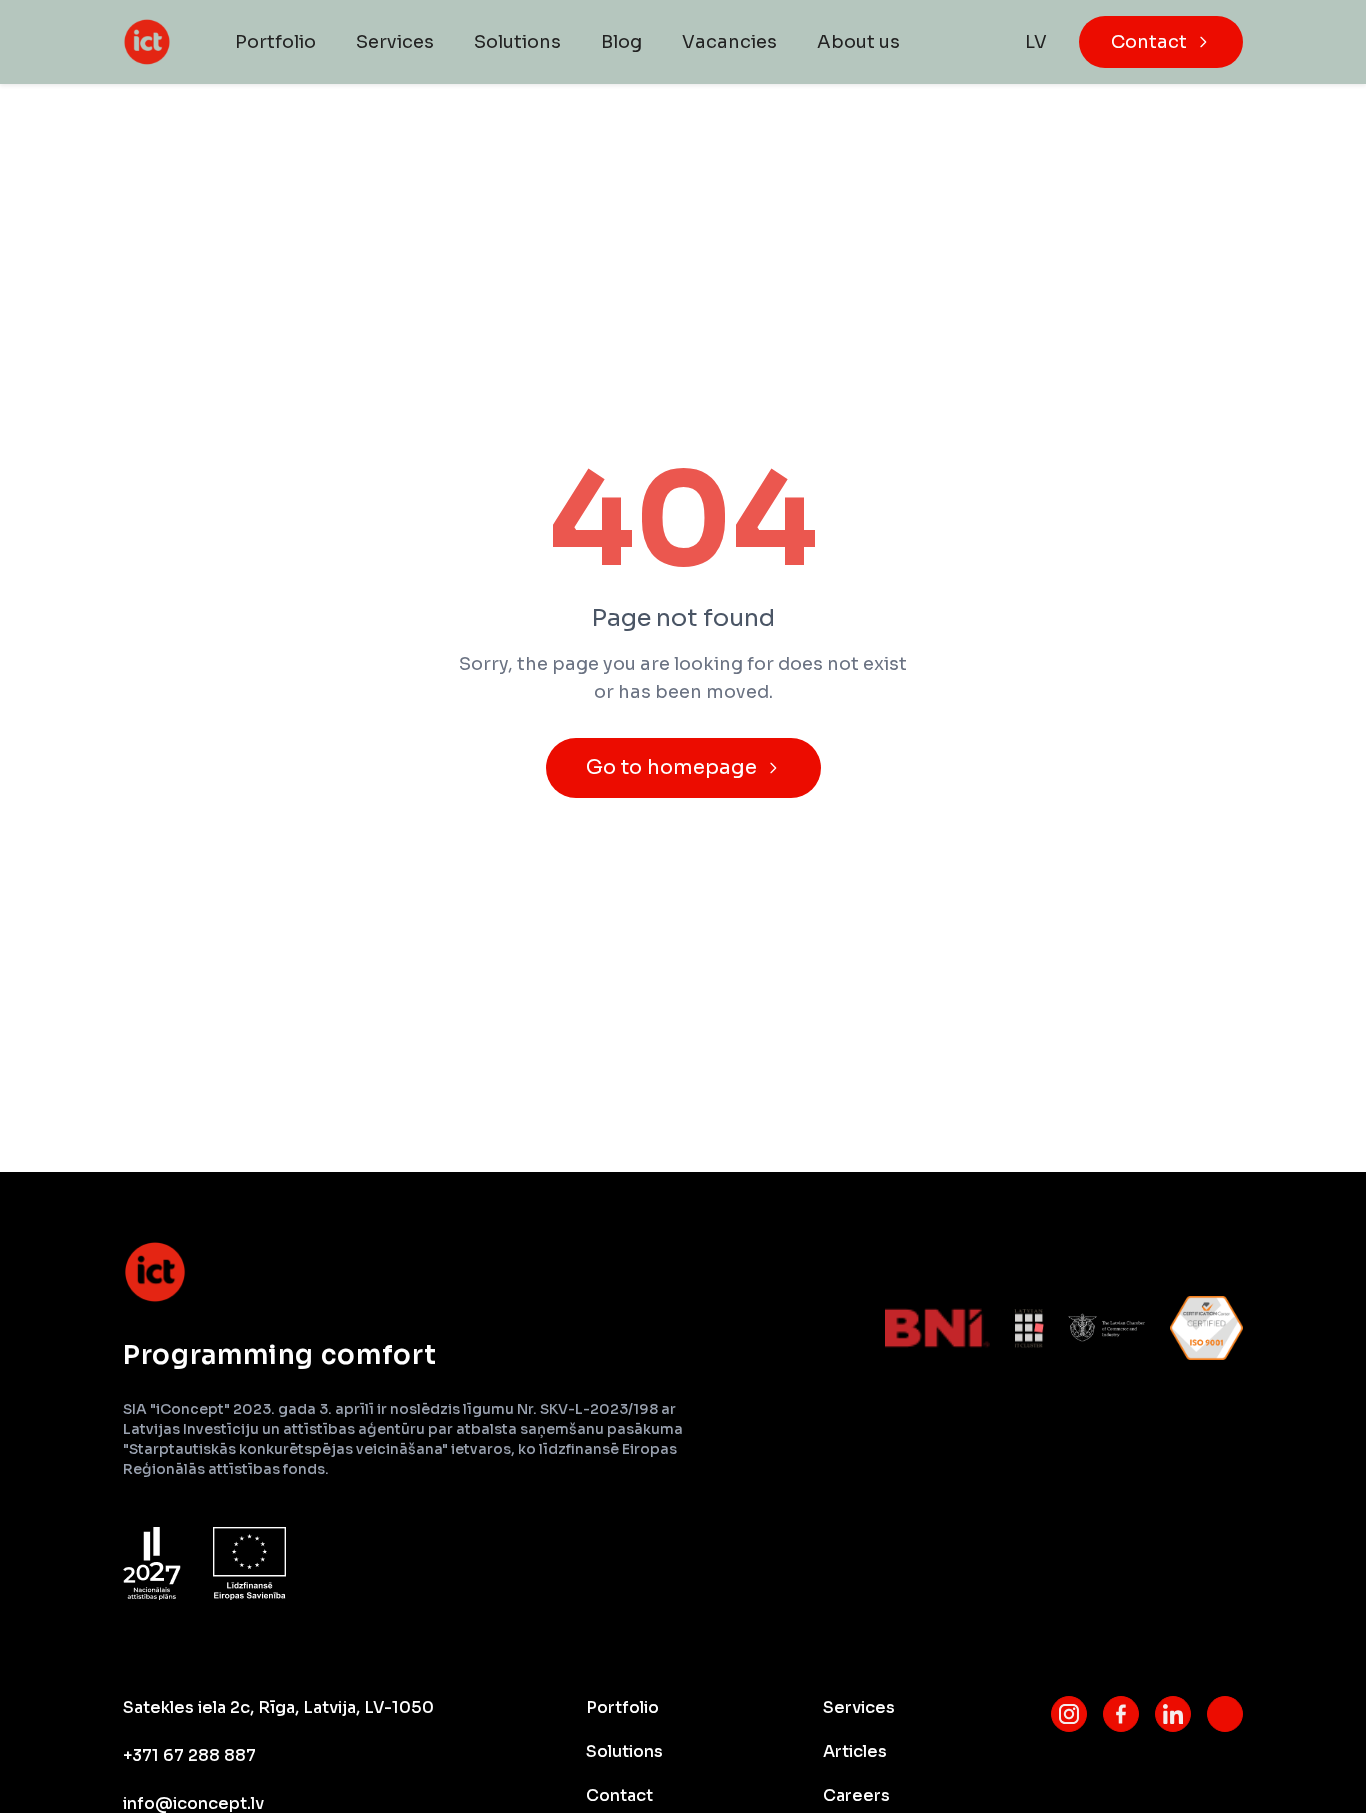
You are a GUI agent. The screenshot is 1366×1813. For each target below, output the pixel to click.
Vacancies (729, 42)
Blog (621, 42)
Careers (856, 1795)
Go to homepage (671, 767)
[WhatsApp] (1225, 1714)
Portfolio (275, 42)
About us (858, 42)
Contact (1149, 42)
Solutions (517, 42)
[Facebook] (1121, 1714)
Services (395, 42)
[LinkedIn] (1173, 1714)
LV (1036, 42)
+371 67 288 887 (189, 1755)
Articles (855, 1751)
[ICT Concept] (147, 42)
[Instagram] (1069, 1714)
